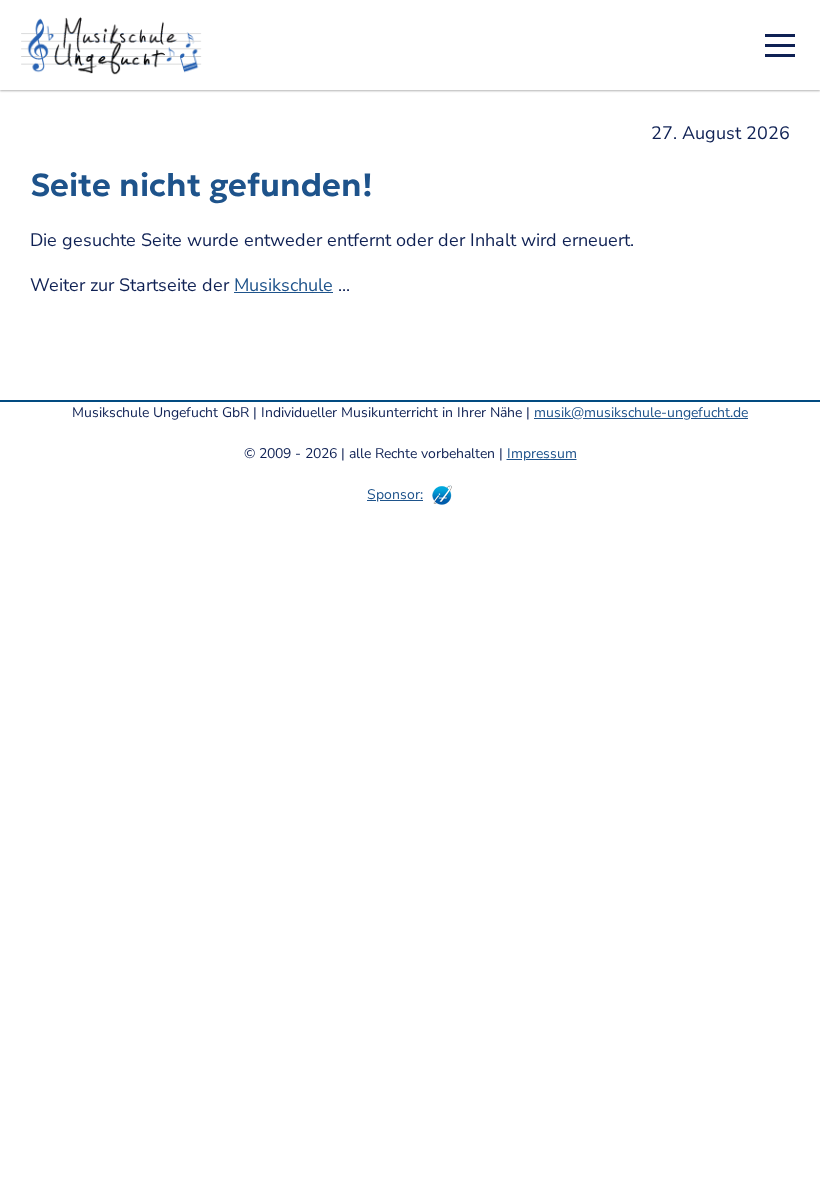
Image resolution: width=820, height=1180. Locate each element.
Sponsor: (395, 494)
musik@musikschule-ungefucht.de (641, 412)
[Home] (118, 45)
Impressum (542, 453)
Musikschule (283, 285)
